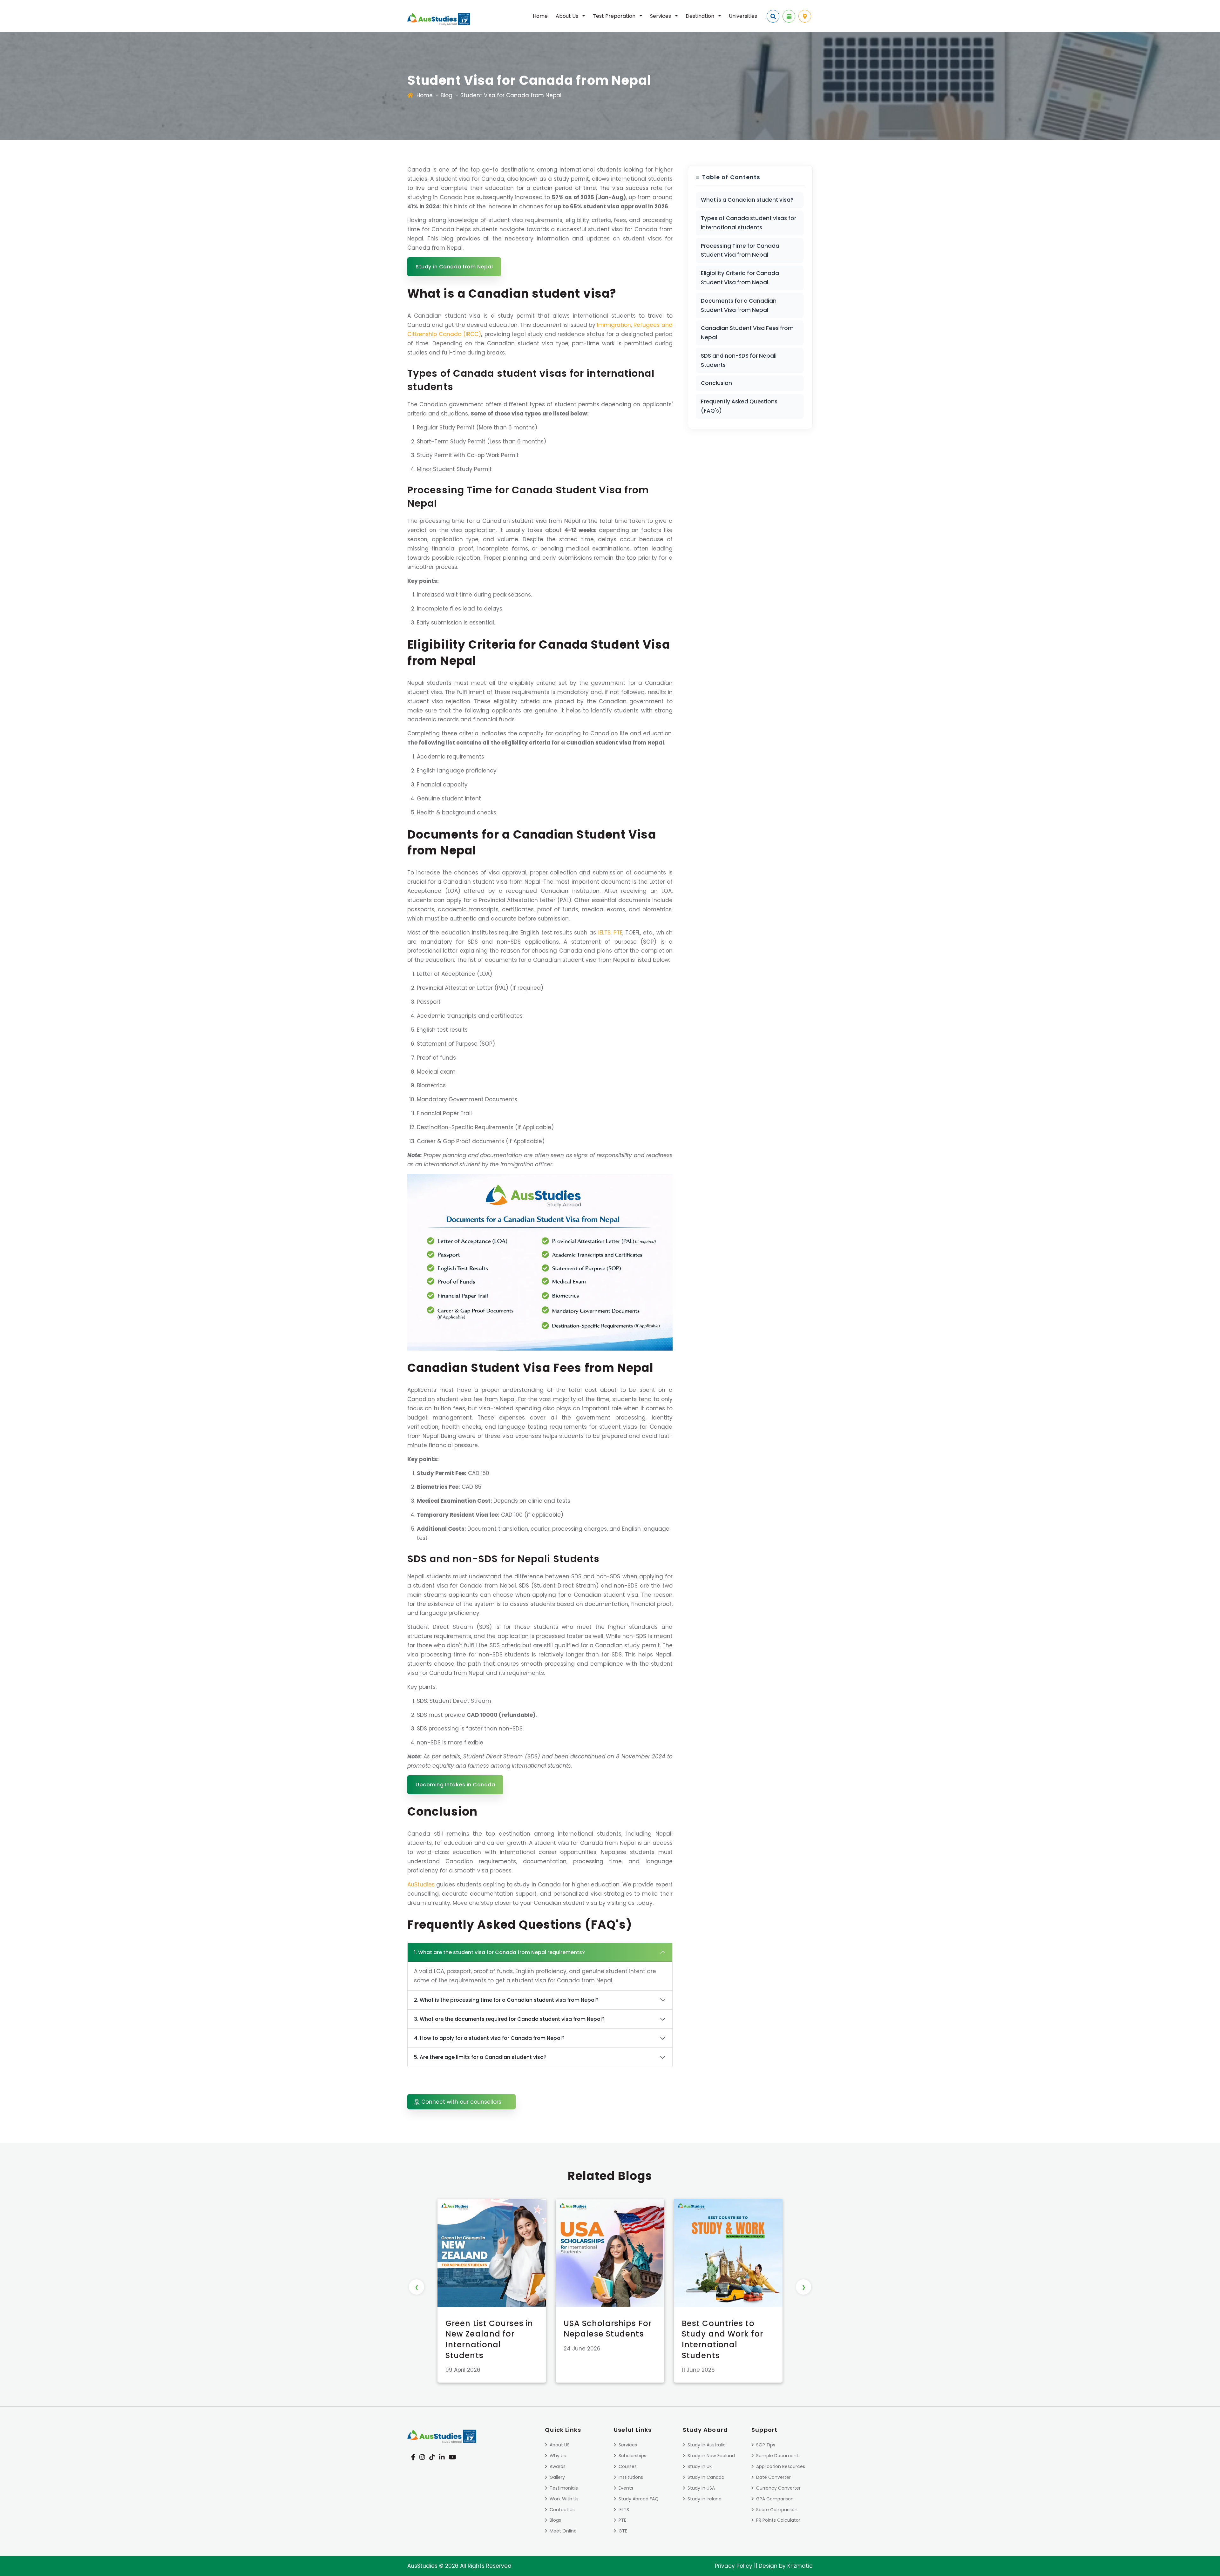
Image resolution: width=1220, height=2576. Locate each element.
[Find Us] (805, 16)
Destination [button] (701, 16)
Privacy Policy (734, 2566)
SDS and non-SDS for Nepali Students (739, 360)
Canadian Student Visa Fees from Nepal (747, 333)
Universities (743, 16)
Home (540, 16)
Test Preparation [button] (615, 16)
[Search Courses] (773, 16)
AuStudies (421, 1885)
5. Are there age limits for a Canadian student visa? (480, 2057)
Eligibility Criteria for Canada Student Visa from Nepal (740, 278)
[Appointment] (789, 16)
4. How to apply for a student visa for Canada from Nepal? (489, 2038)
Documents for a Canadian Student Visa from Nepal (739, 305)
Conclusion (716, 383)
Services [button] (661, 16)
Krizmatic (800, 2566)
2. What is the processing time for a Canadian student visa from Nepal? (506, 2000)
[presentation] (417, 2287)
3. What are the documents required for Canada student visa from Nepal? (509, 2019)
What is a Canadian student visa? (747, 200)
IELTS (604, 933)
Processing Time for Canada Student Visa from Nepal (740, 250)
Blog (447, 95)
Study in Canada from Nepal (454, 267)
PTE (618, 933)
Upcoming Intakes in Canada (455, 1785)
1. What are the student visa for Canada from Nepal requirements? (499, 1952)
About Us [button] (568, 16)
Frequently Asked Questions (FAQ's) (739, 406)
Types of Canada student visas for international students (749, 223)
